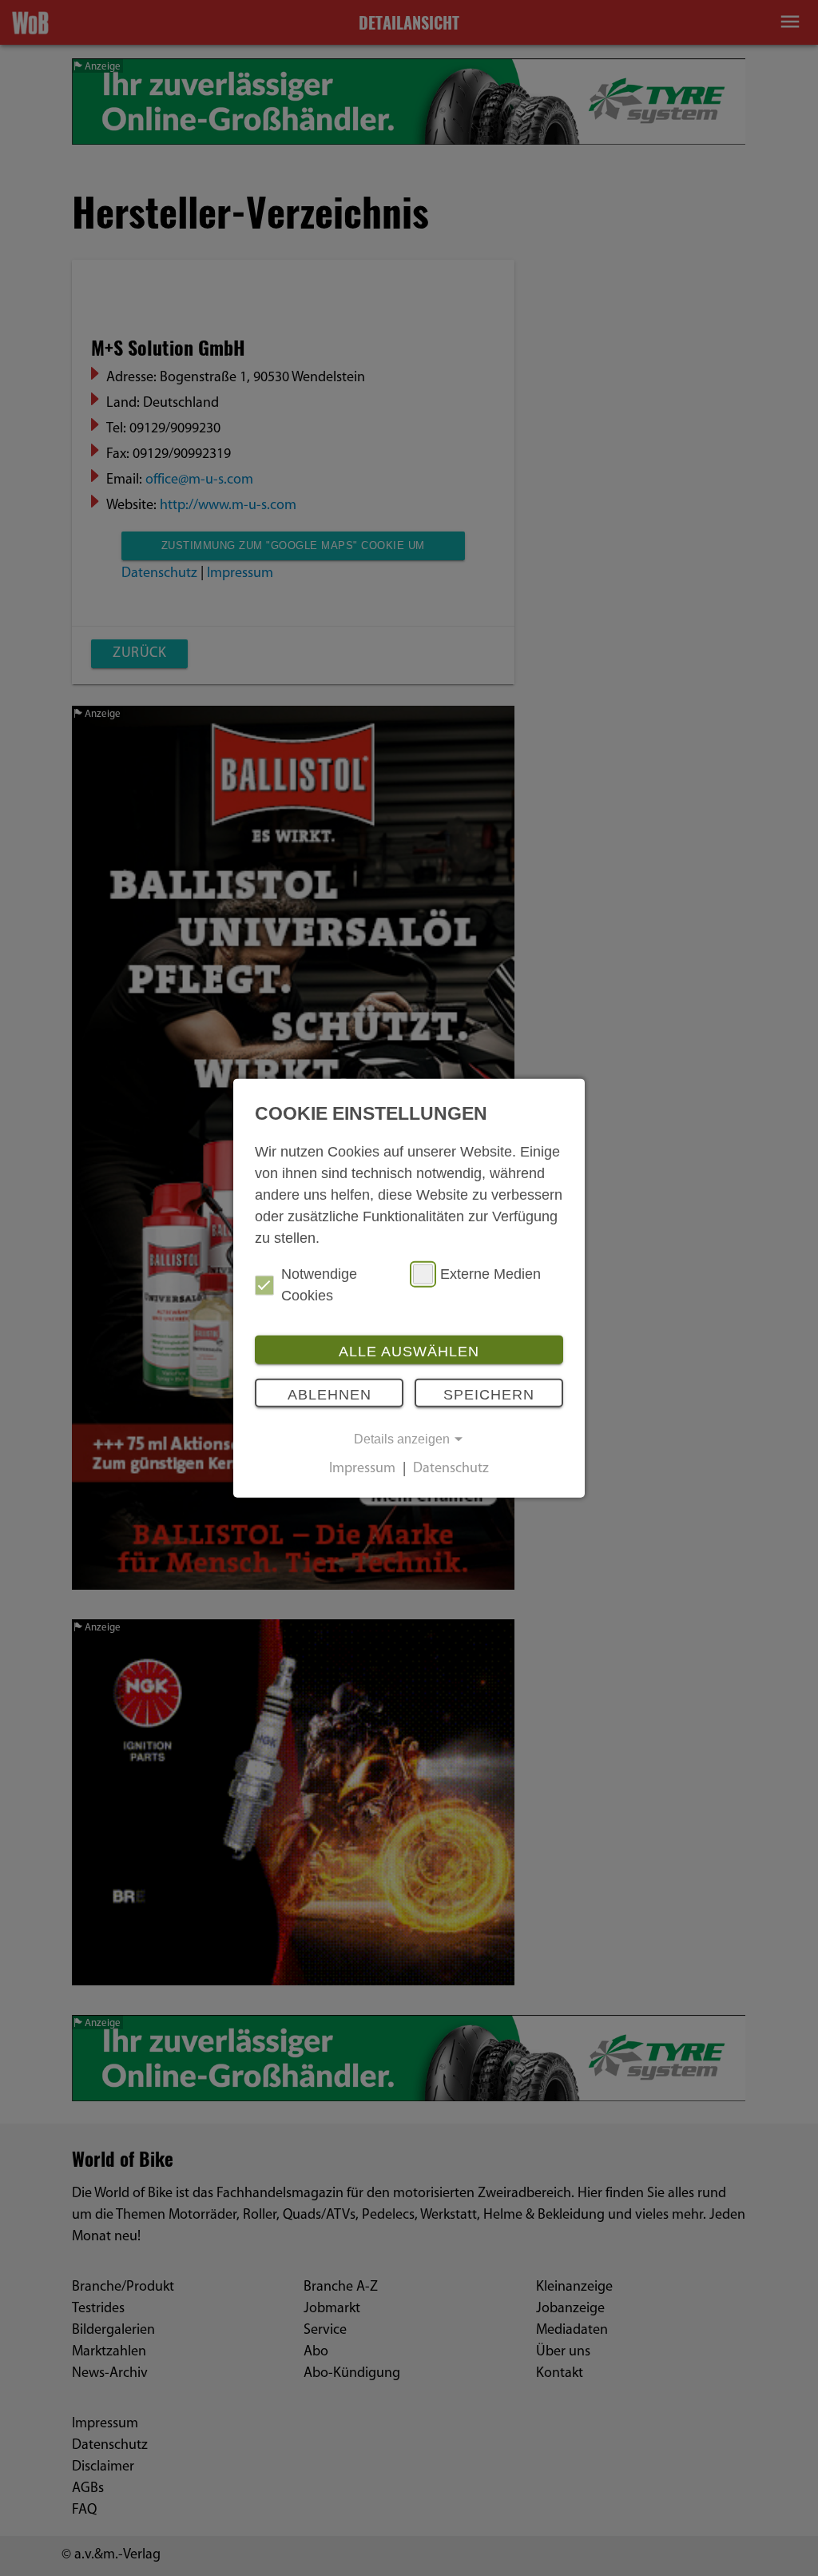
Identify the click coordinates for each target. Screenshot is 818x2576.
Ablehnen (330, 1394)
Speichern (489, 1394)
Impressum (362, 1470)
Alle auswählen (409, 1352)
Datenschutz (451, 1470)
